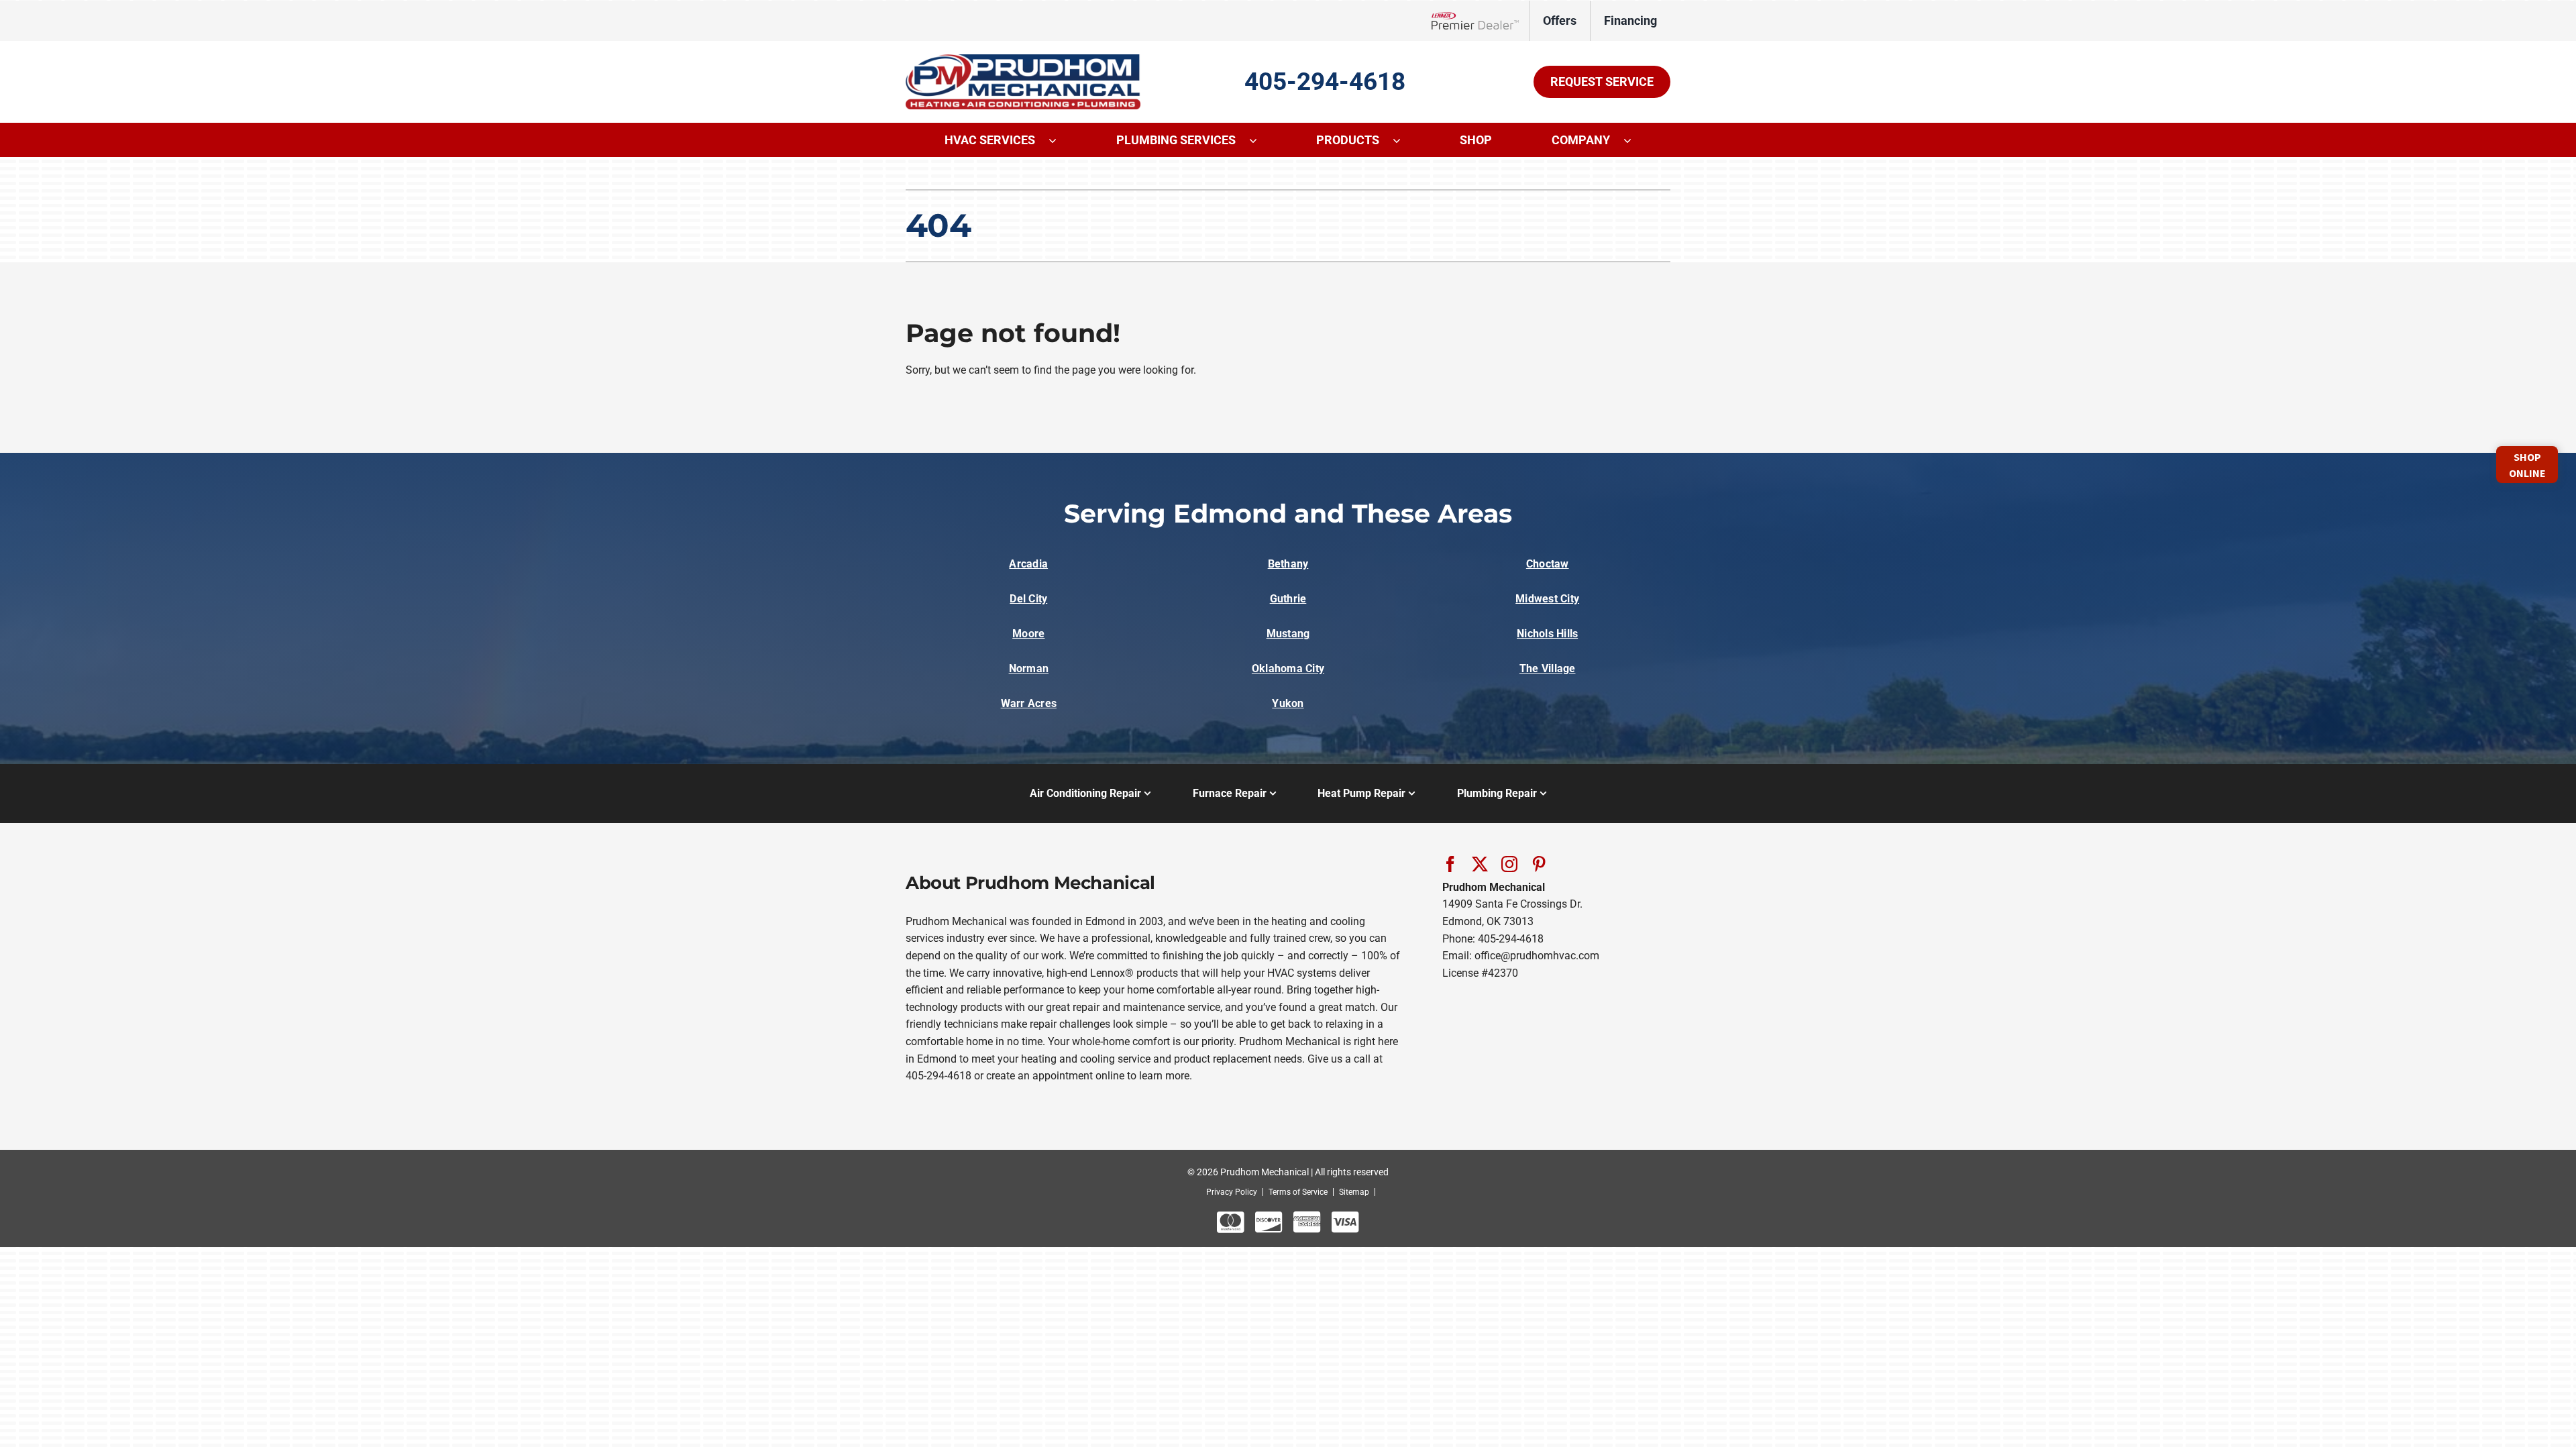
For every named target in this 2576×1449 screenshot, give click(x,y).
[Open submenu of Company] (1634, 140)
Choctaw (1548, 564)
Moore (1028, 634)
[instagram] (1509, 864)
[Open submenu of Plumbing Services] (1260, 140)
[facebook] (1450, 864)
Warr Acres (1029, 703)
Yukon (1288, 703)
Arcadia (1028, 564)
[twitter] (1480, 864)
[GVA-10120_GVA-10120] (1023, 59)
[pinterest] (1539, 864)
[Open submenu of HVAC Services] (1059, 140)
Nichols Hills (1547, 634)
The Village (1548, 668)
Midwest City (1547, 599)
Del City (1028, 599)
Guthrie (1288, 599)
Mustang (1288, 634)
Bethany (1288, 564)
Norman (1029, 668)
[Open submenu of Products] (1403, 140)
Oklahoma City (1288, 668)
